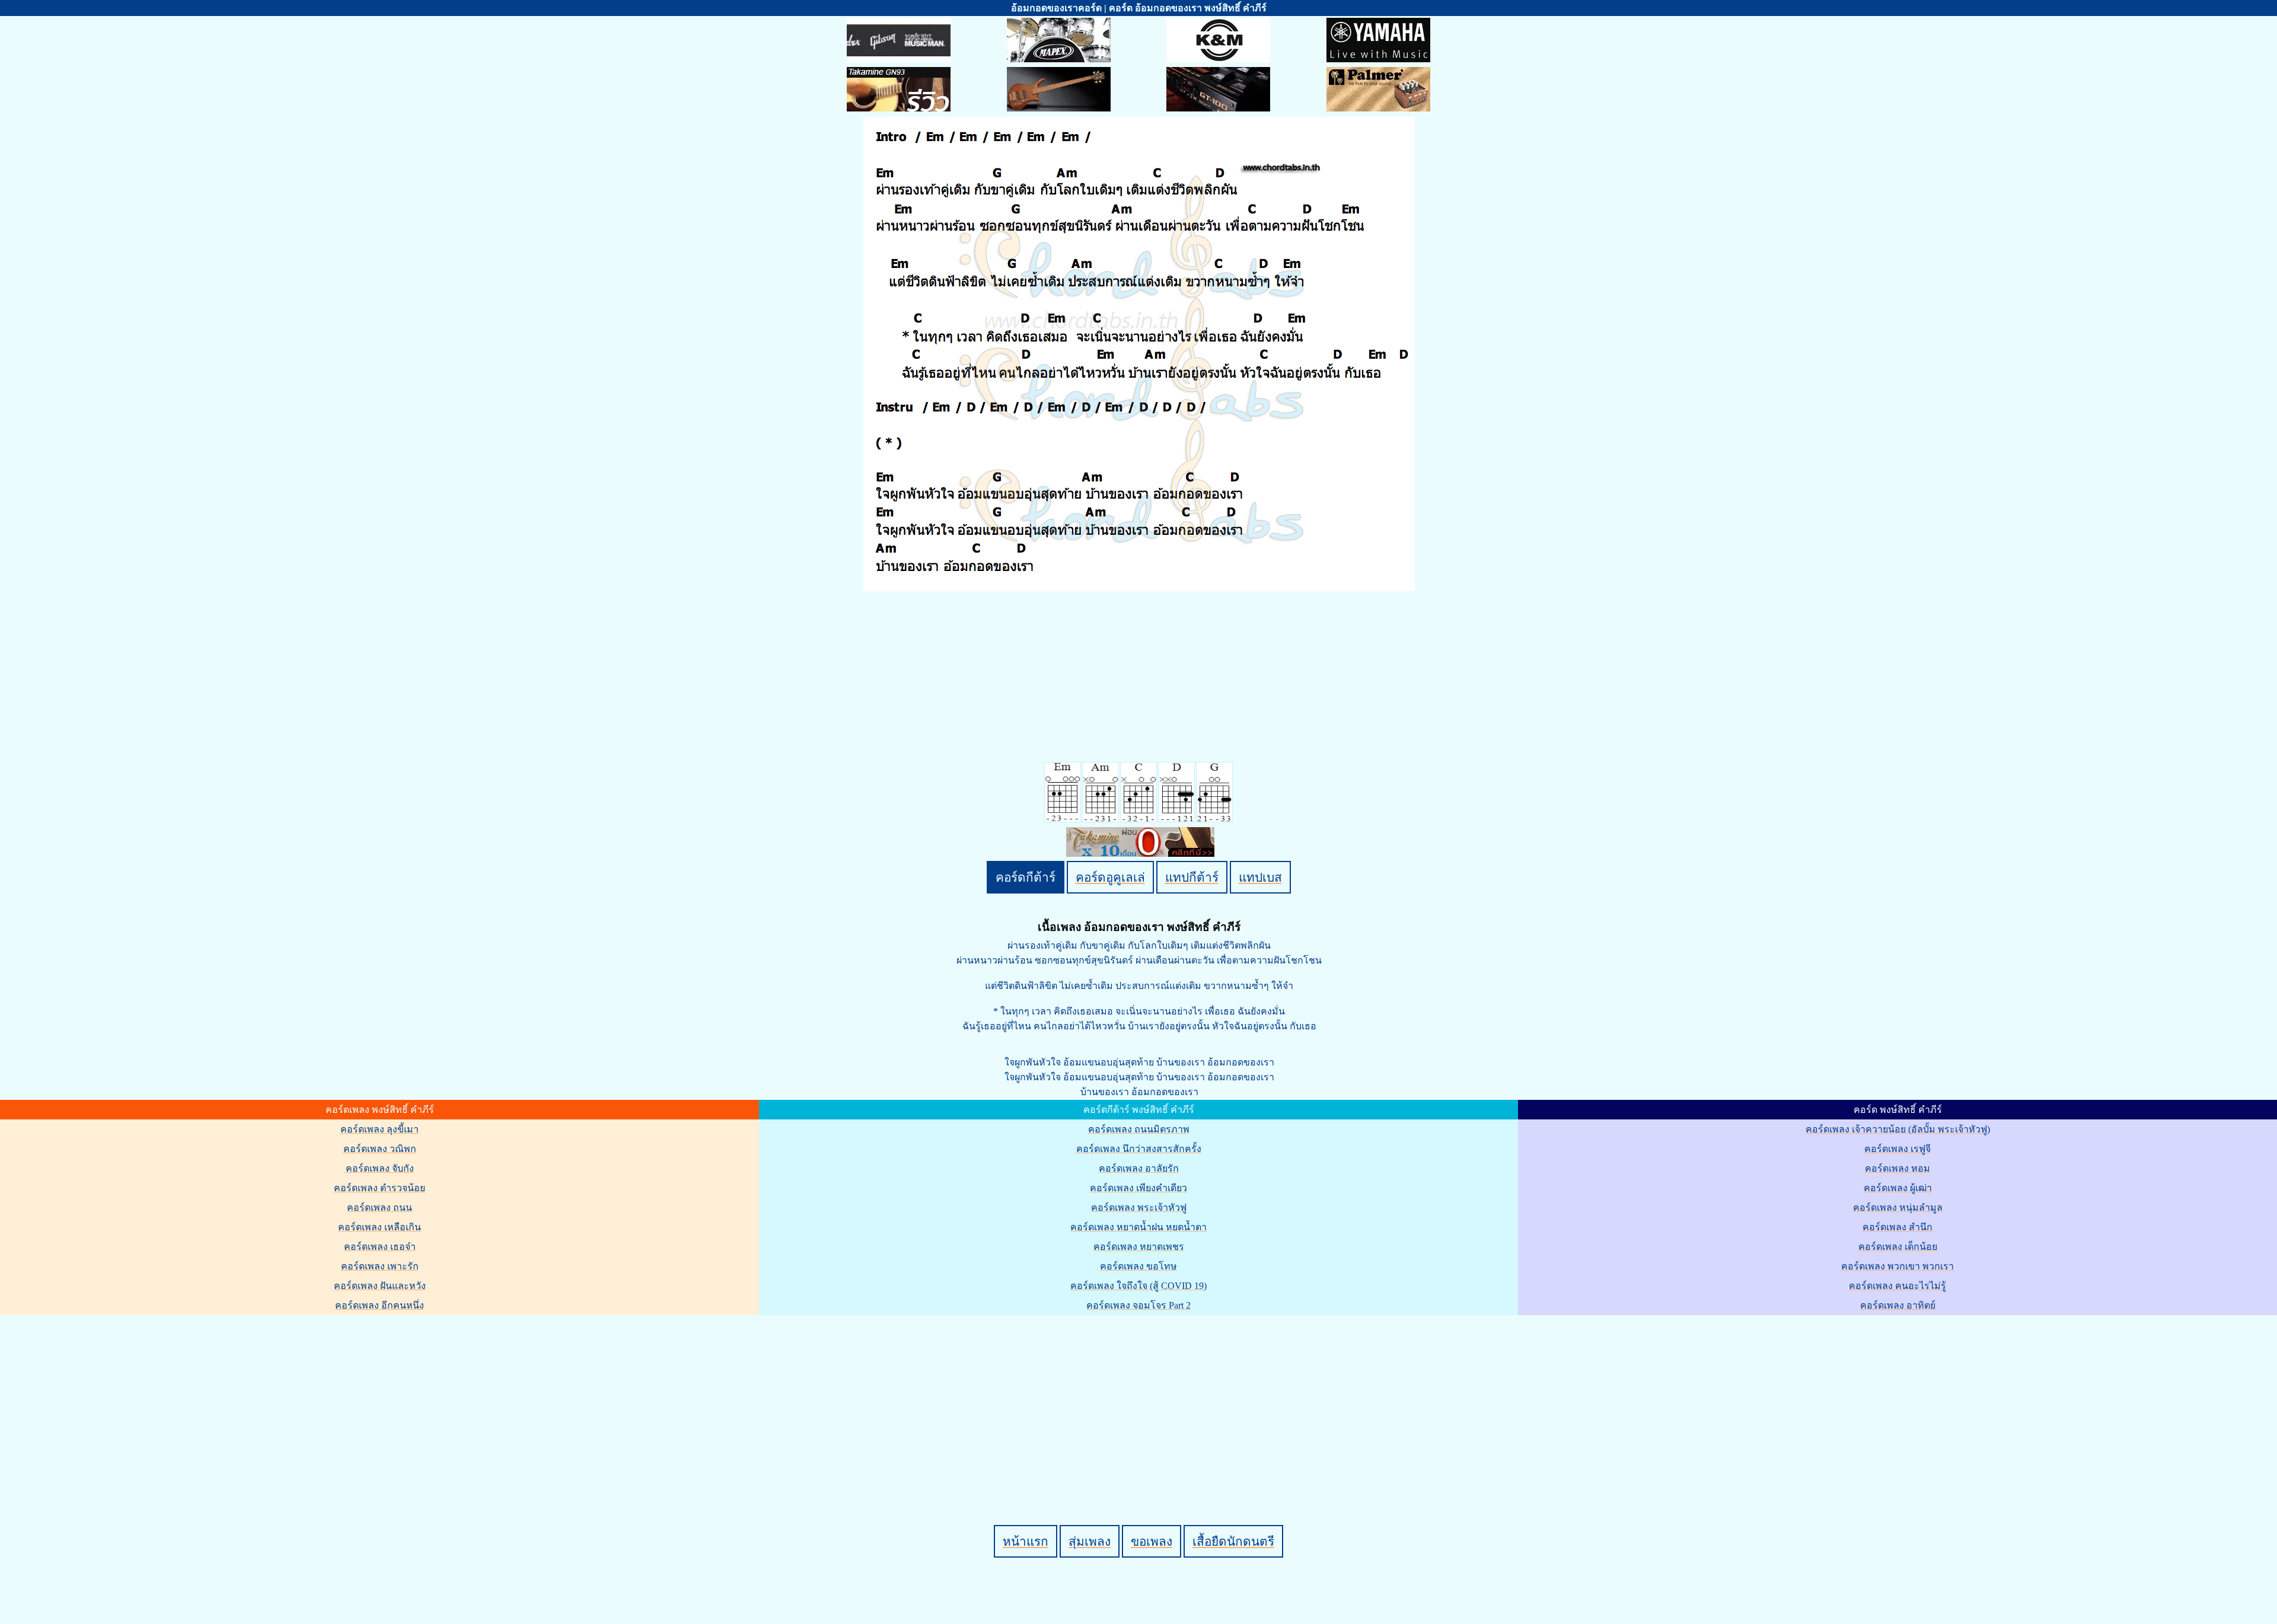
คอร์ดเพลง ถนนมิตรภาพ (1139, 1129)
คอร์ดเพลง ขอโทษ (1138, 1266)
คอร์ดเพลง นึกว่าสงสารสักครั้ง (1139, 1149)
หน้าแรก (1026, 1541)
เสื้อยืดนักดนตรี (1233, 1541)
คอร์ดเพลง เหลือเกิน (379, 1227)
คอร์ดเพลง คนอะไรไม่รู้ (1898, 1286)
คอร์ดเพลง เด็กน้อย (1898, 1247)
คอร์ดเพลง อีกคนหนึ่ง (379, 1305)
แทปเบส (1260, 877)
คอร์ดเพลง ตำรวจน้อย (379, 1188)
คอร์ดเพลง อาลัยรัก (1139, 1168)
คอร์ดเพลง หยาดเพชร (1139, 1247)
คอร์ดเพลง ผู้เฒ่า (1898, 1188)
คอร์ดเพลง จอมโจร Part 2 (1138, 1305)
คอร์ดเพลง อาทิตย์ (1898, 1305)
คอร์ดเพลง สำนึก (1898, 1227)
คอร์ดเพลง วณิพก (380, 1149)
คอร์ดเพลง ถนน (379, 1207)
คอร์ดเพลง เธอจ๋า (380, 1247)
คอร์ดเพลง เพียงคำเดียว (1138, 1188)
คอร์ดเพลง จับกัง (380, 1168)
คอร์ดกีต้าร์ (1026, 877)
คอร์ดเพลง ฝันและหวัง (380, 1286)
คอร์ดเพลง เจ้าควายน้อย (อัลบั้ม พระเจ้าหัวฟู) (1898, 1129)
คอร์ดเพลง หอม (1898, 1168)
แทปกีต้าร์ (1192, 877)
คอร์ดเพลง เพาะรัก (380, 1266)
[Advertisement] (1140, 1400)
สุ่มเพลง (1090, 1541)
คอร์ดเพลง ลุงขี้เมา (379, 1129)
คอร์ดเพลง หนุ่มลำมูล (1898, 1207)
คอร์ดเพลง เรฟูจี (1898, 1149)
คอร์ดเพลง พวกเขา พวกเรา (1898, 1266)
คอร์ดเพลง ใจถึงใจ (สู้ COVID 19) (1138, 1286)
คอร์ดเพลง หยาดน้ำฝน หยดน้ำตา (1138, 1227)
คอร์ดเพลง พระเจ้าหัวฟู (1139, 1207)
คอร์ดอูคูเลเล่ (1110, 877)
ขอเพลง (1152, 1541)
